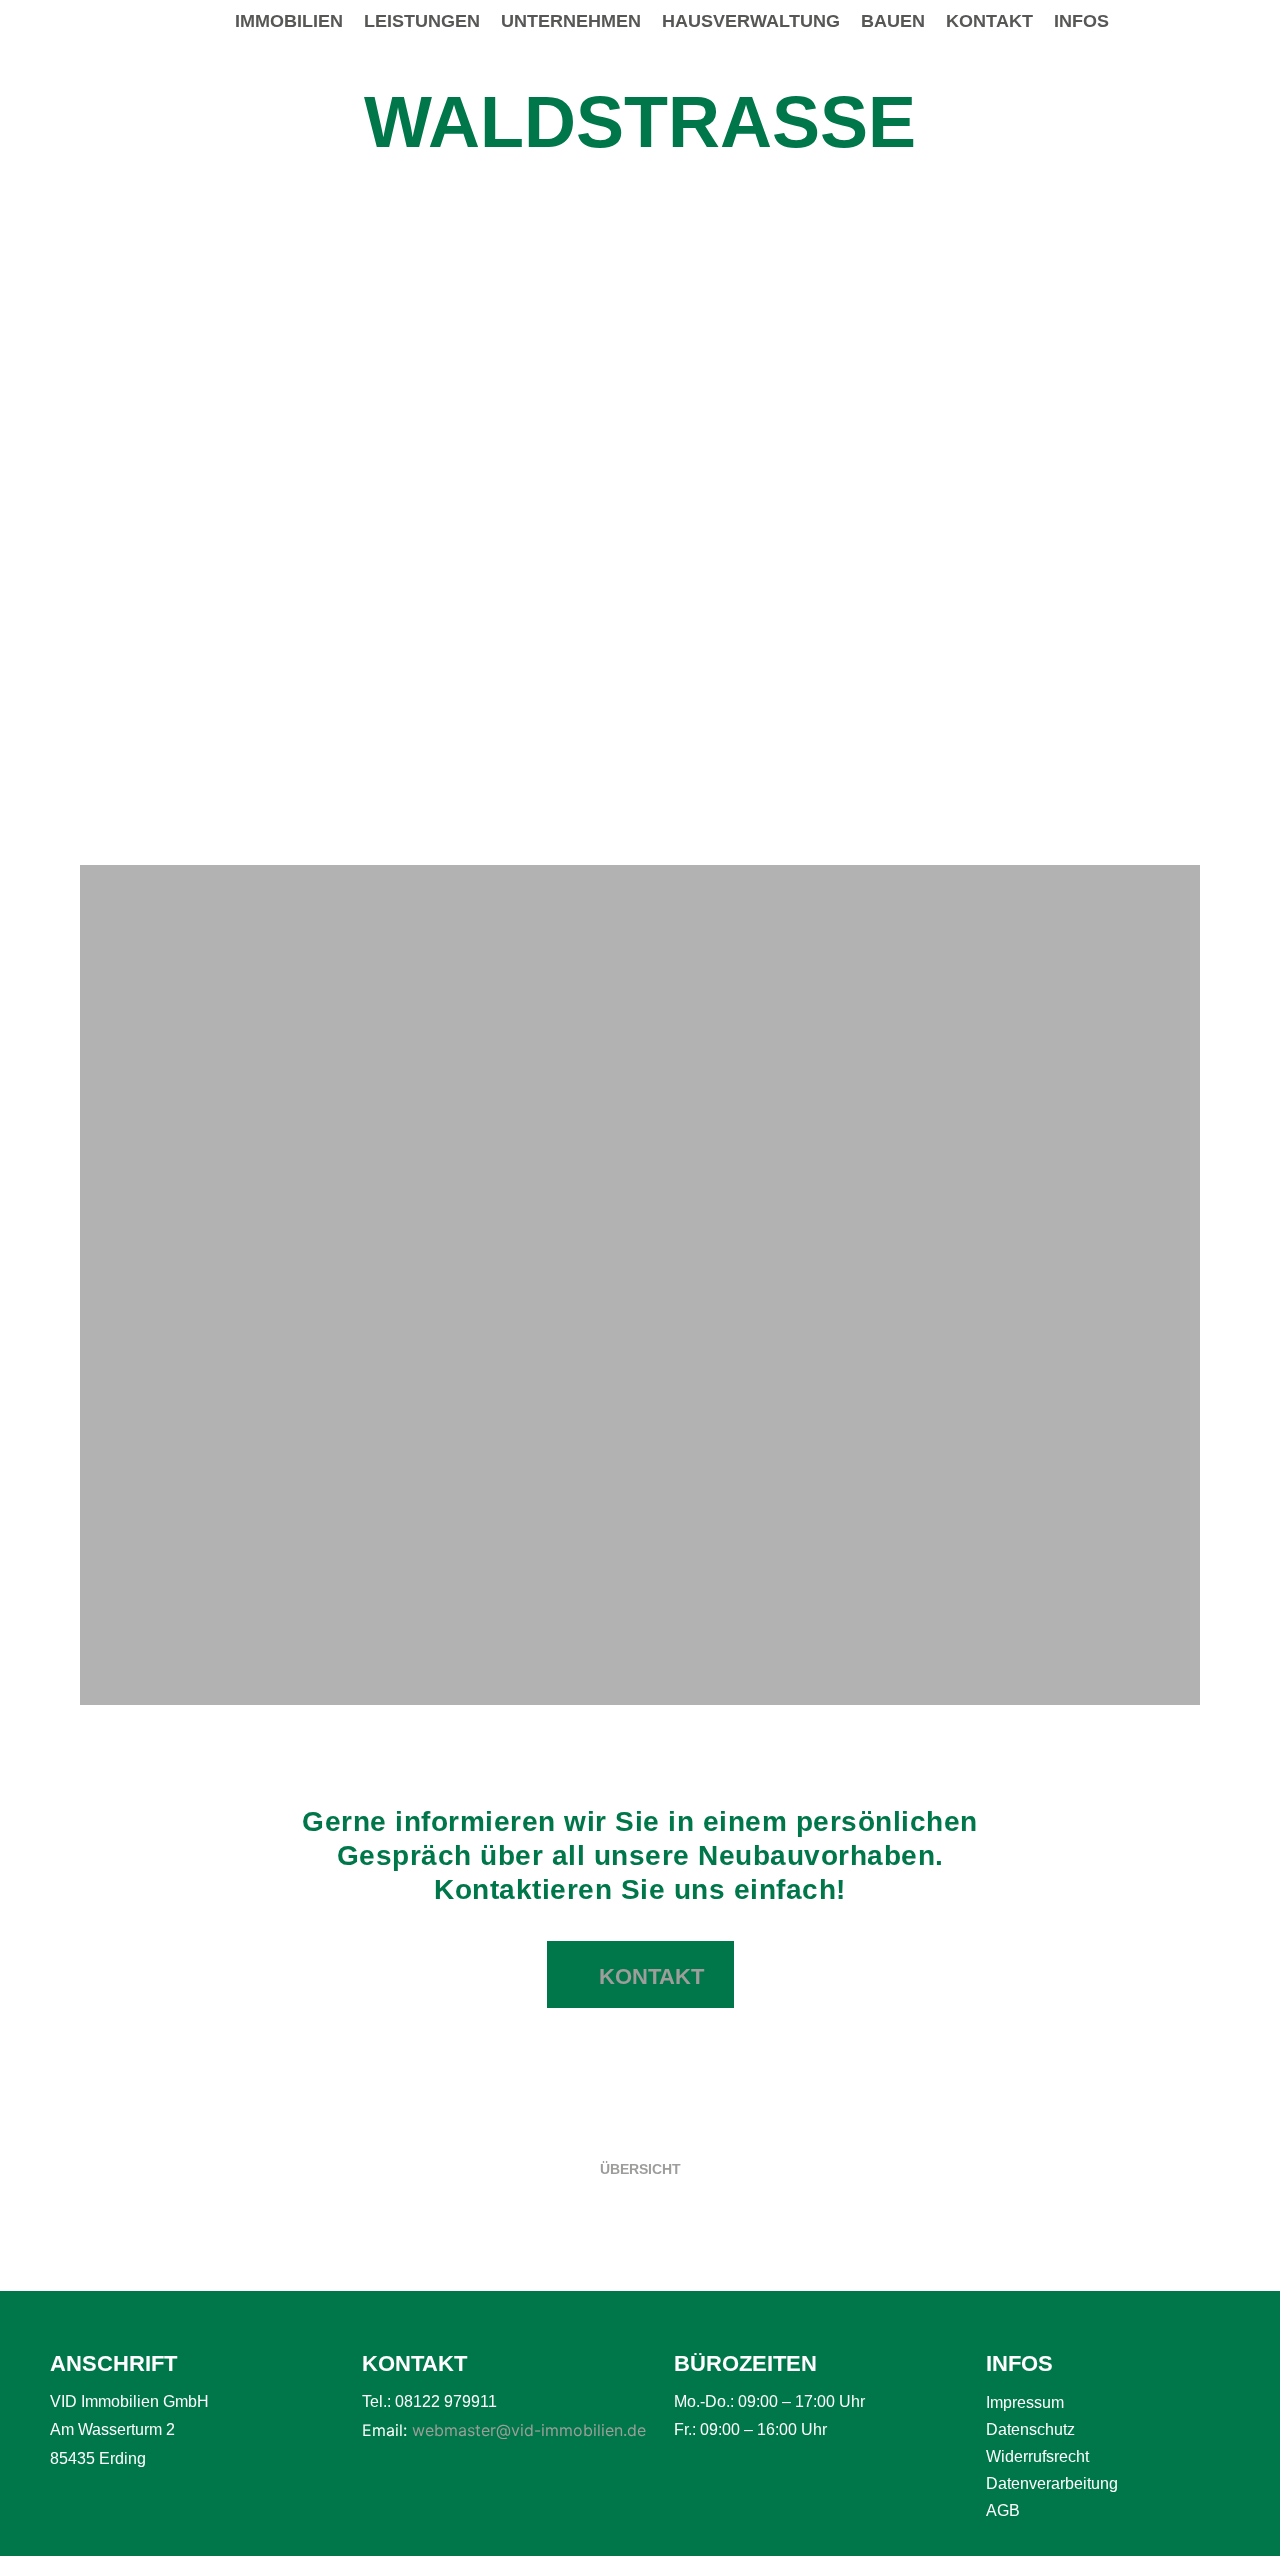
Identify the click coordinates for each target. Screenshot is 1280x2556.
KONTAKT (989, 21)
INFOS (1081, 21)
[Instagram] (1234, 22)
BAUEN (893, 21)
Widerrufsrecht (1037, 2456)
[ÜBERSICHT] (640, 2143)
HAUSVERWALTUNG (751, 21)
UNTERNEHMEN (571, 21)
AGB (1003, 2510)
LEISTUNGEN (422, 21)
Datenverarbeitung (1052, 2483)
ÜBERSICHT (640, 2169)
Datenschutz (1030, 2429)
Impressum (1025, 2402)
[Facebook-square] (1193, 22)
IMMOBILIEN (289, 21)
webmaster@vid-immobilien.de (529, 2430)
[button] (98, 545)
